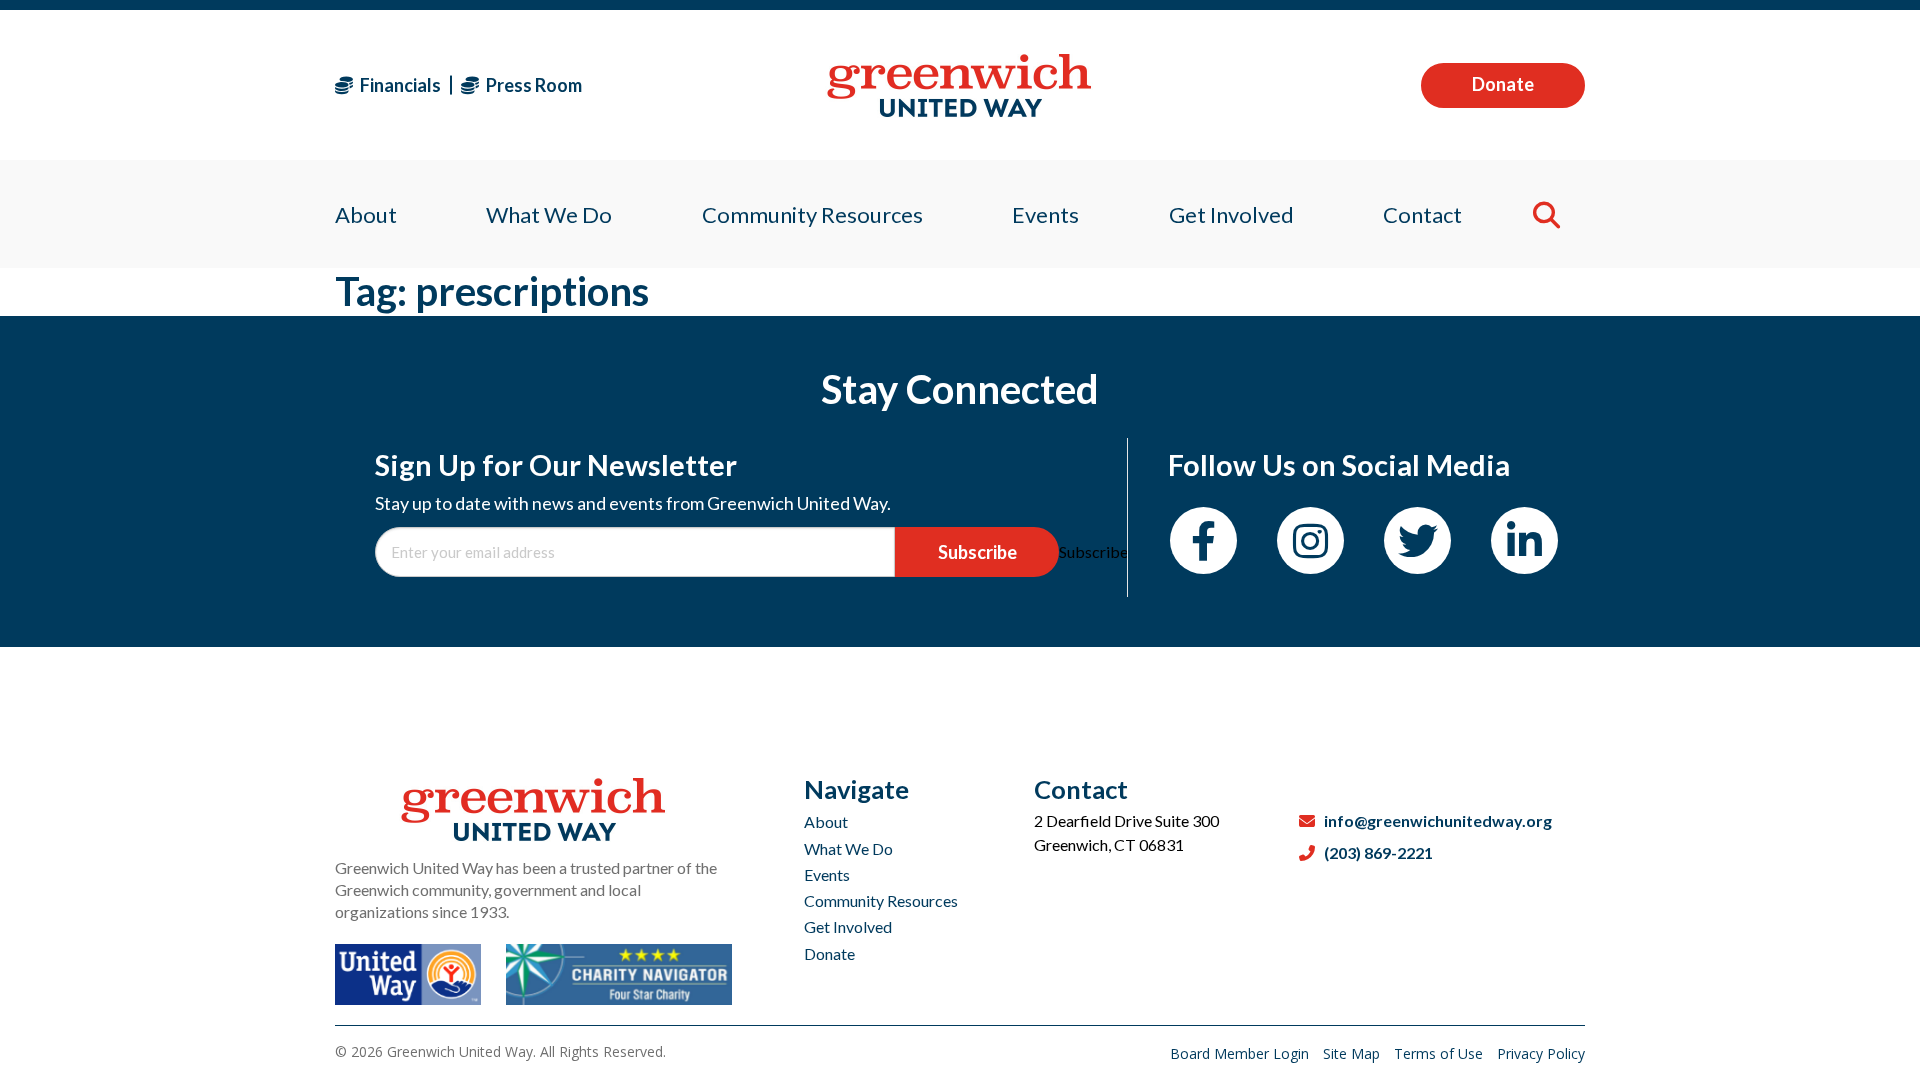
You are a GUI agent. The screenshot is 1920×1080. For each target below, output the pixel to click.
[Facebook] (1203, 540)
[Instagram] (1310, 540)
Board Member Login (1241, 1053)
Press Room (532, 85)
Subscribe (977, 552)
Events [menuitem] (1045, 214)
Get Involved (848, 926)
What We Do (848, 848)
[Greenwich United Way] (959, 85)
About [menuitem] (366, 214)
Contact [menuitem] (1422, 214)
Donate (1503, 84)
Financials (399, 85)
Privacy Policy (1541, 1053)
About (826, 821)
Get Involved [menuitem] (1231, 214)
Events (827, 874)
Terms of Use (1440, 1053)
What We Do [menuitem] (549, 214)
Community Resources (881, 900)
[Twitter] (1417, 540)
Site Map (1353, 1053)
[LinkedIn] (1524, 540)
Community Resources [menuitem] (812, 214)
